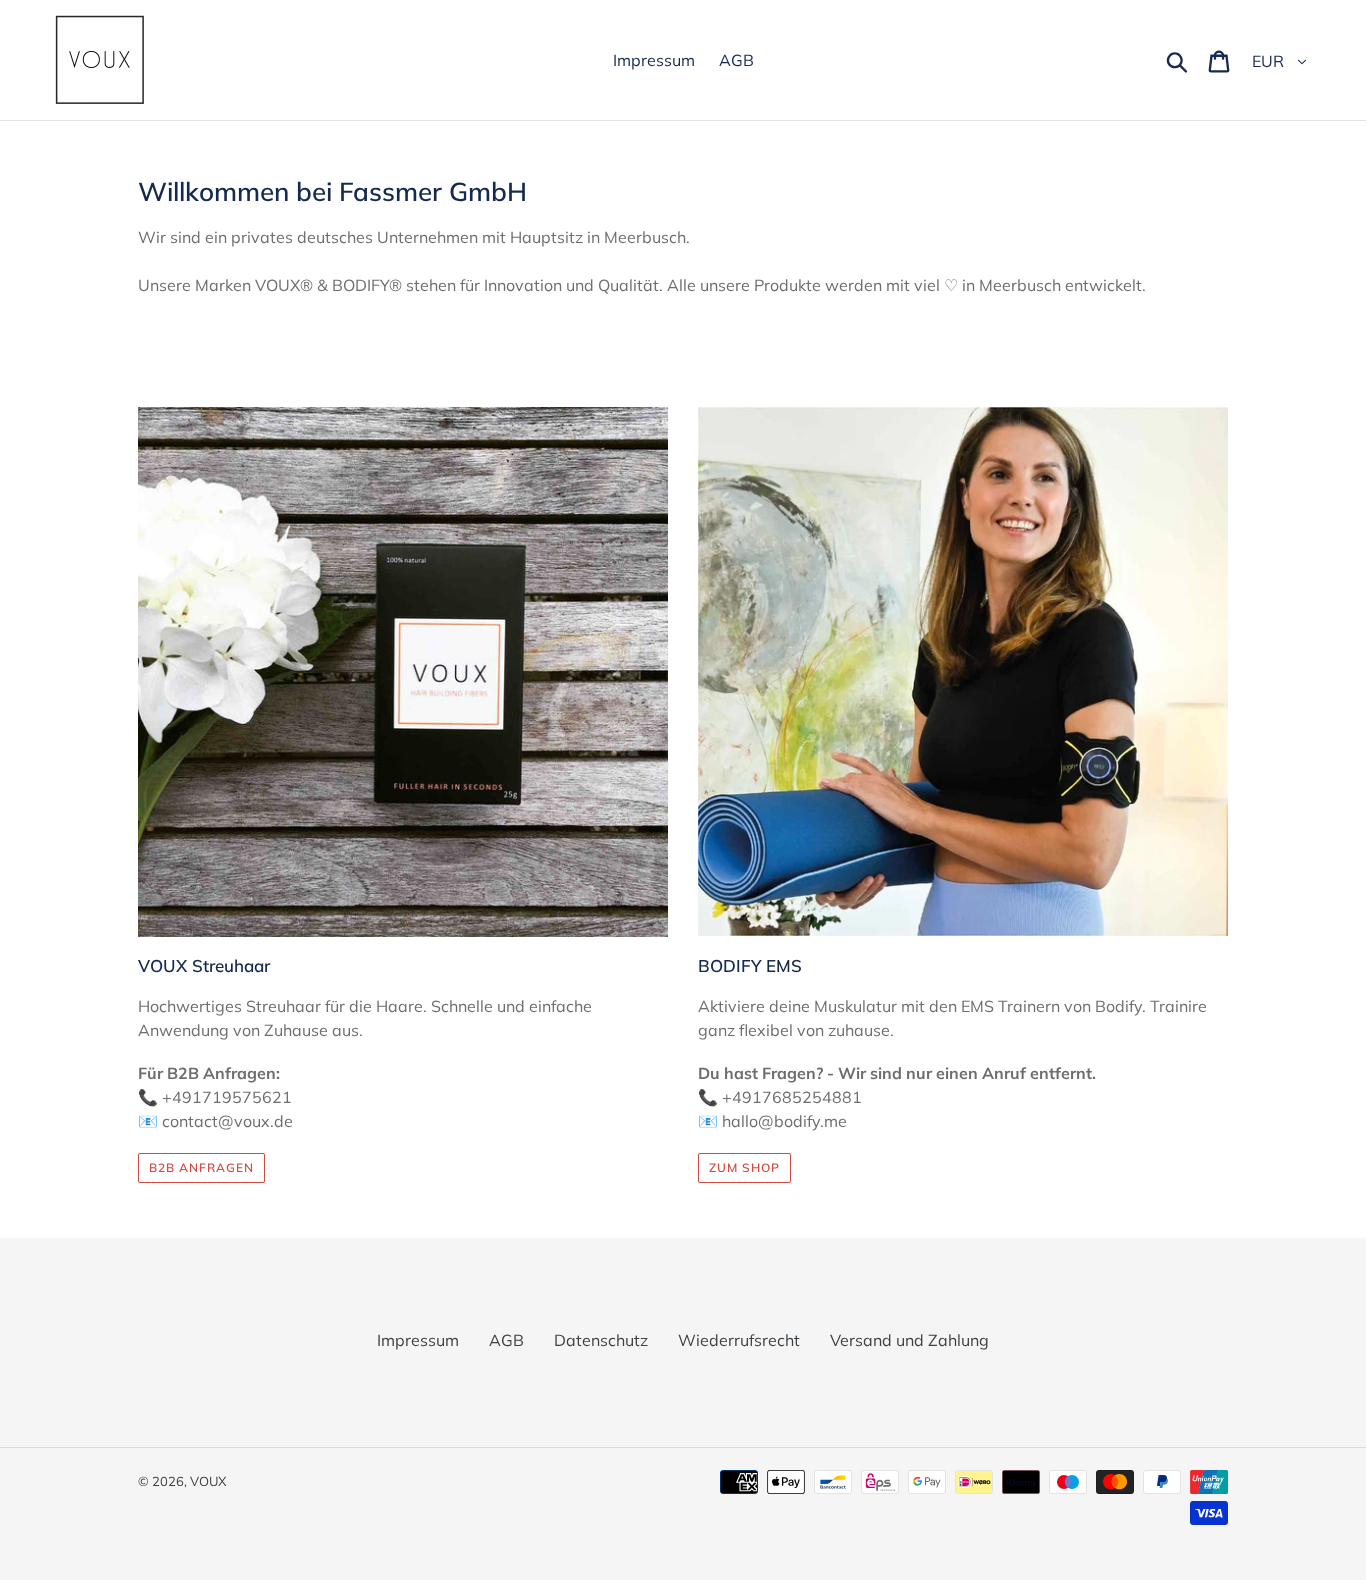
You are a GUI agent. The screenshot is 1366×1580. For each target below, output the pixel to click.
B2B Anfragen (201, 1167)
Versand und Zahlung (909, 1340)
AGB (506, 1340)
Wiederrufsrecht (739, 1340)
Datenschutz (601, 1340)
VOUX (208, 1481)
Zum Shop (744, 1167)
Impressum (418, 1340)
